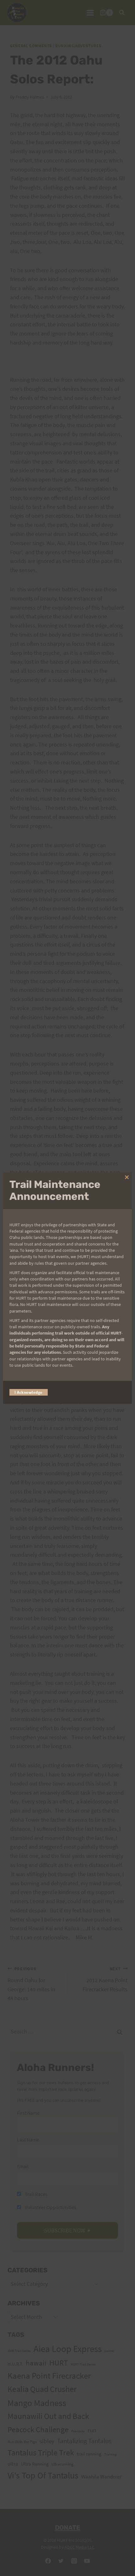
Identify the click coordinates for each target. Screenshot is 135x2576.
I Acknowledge (29, 1392)
